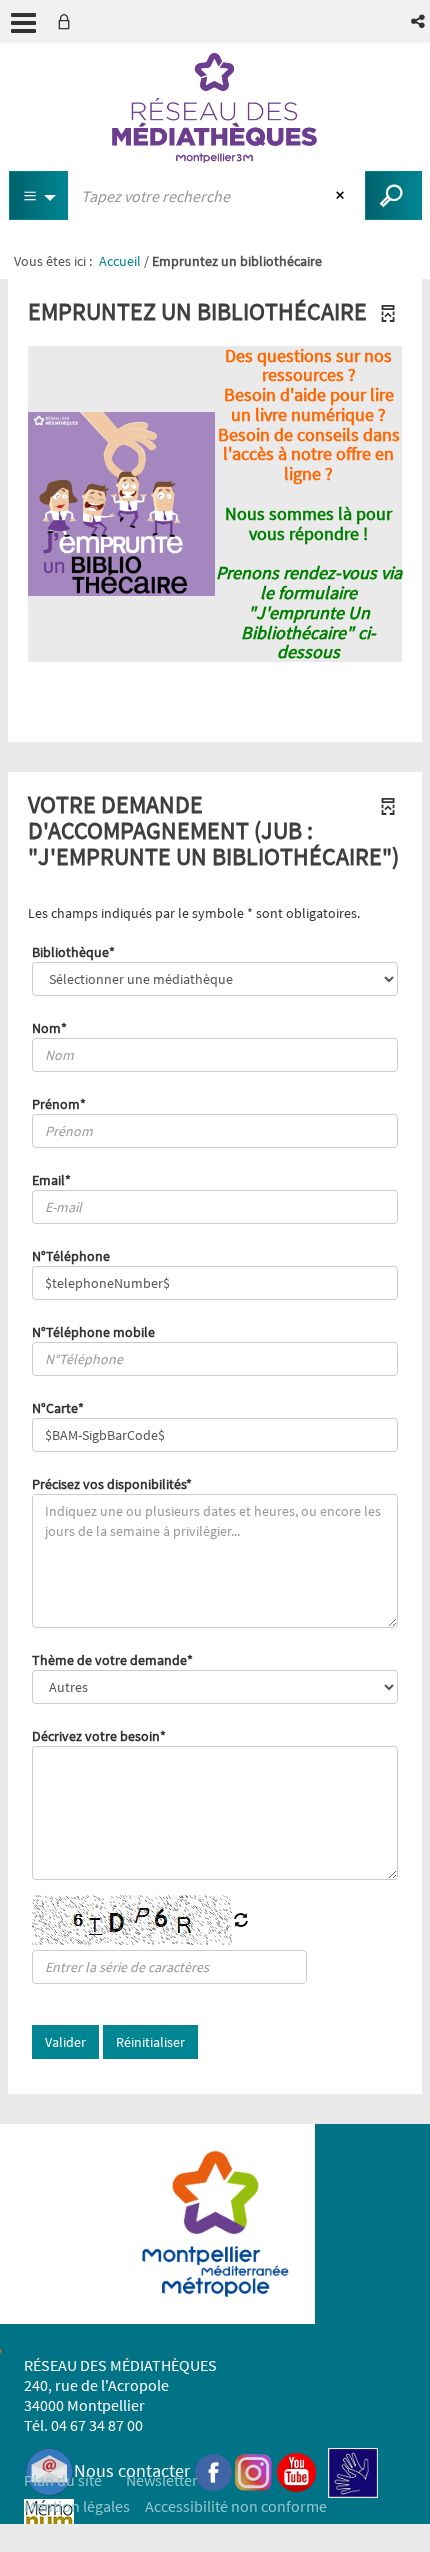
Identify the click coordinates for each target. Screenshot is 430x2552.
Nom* (49, 1028)
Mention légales (77, 2506)
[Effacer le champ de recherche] (342, 196)
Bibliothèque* (73, 952)
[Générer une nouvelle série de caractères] (241, 1921)
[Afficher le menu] (23, 23)
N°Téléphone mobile (93, 1332)
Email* (51, 1180)
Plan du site (63, 2480)
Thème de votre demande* (112, 1660)
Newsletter (162, 2480)
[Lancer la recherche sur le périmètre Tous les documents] (393, 195)
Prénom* (59, 1104)
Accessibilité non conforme (236, 2506)
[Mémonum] (49, 2523)
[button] (419, 21)
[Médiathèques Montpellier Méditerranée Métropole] (215, 108)
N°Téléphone (71, 1256)
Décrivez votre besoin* (99, 1736)
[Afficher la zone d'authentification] (68, 21)
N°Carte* (58, 1408)
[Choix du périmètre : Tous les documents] (39, 195)
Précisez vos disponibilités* (112, 1484)
